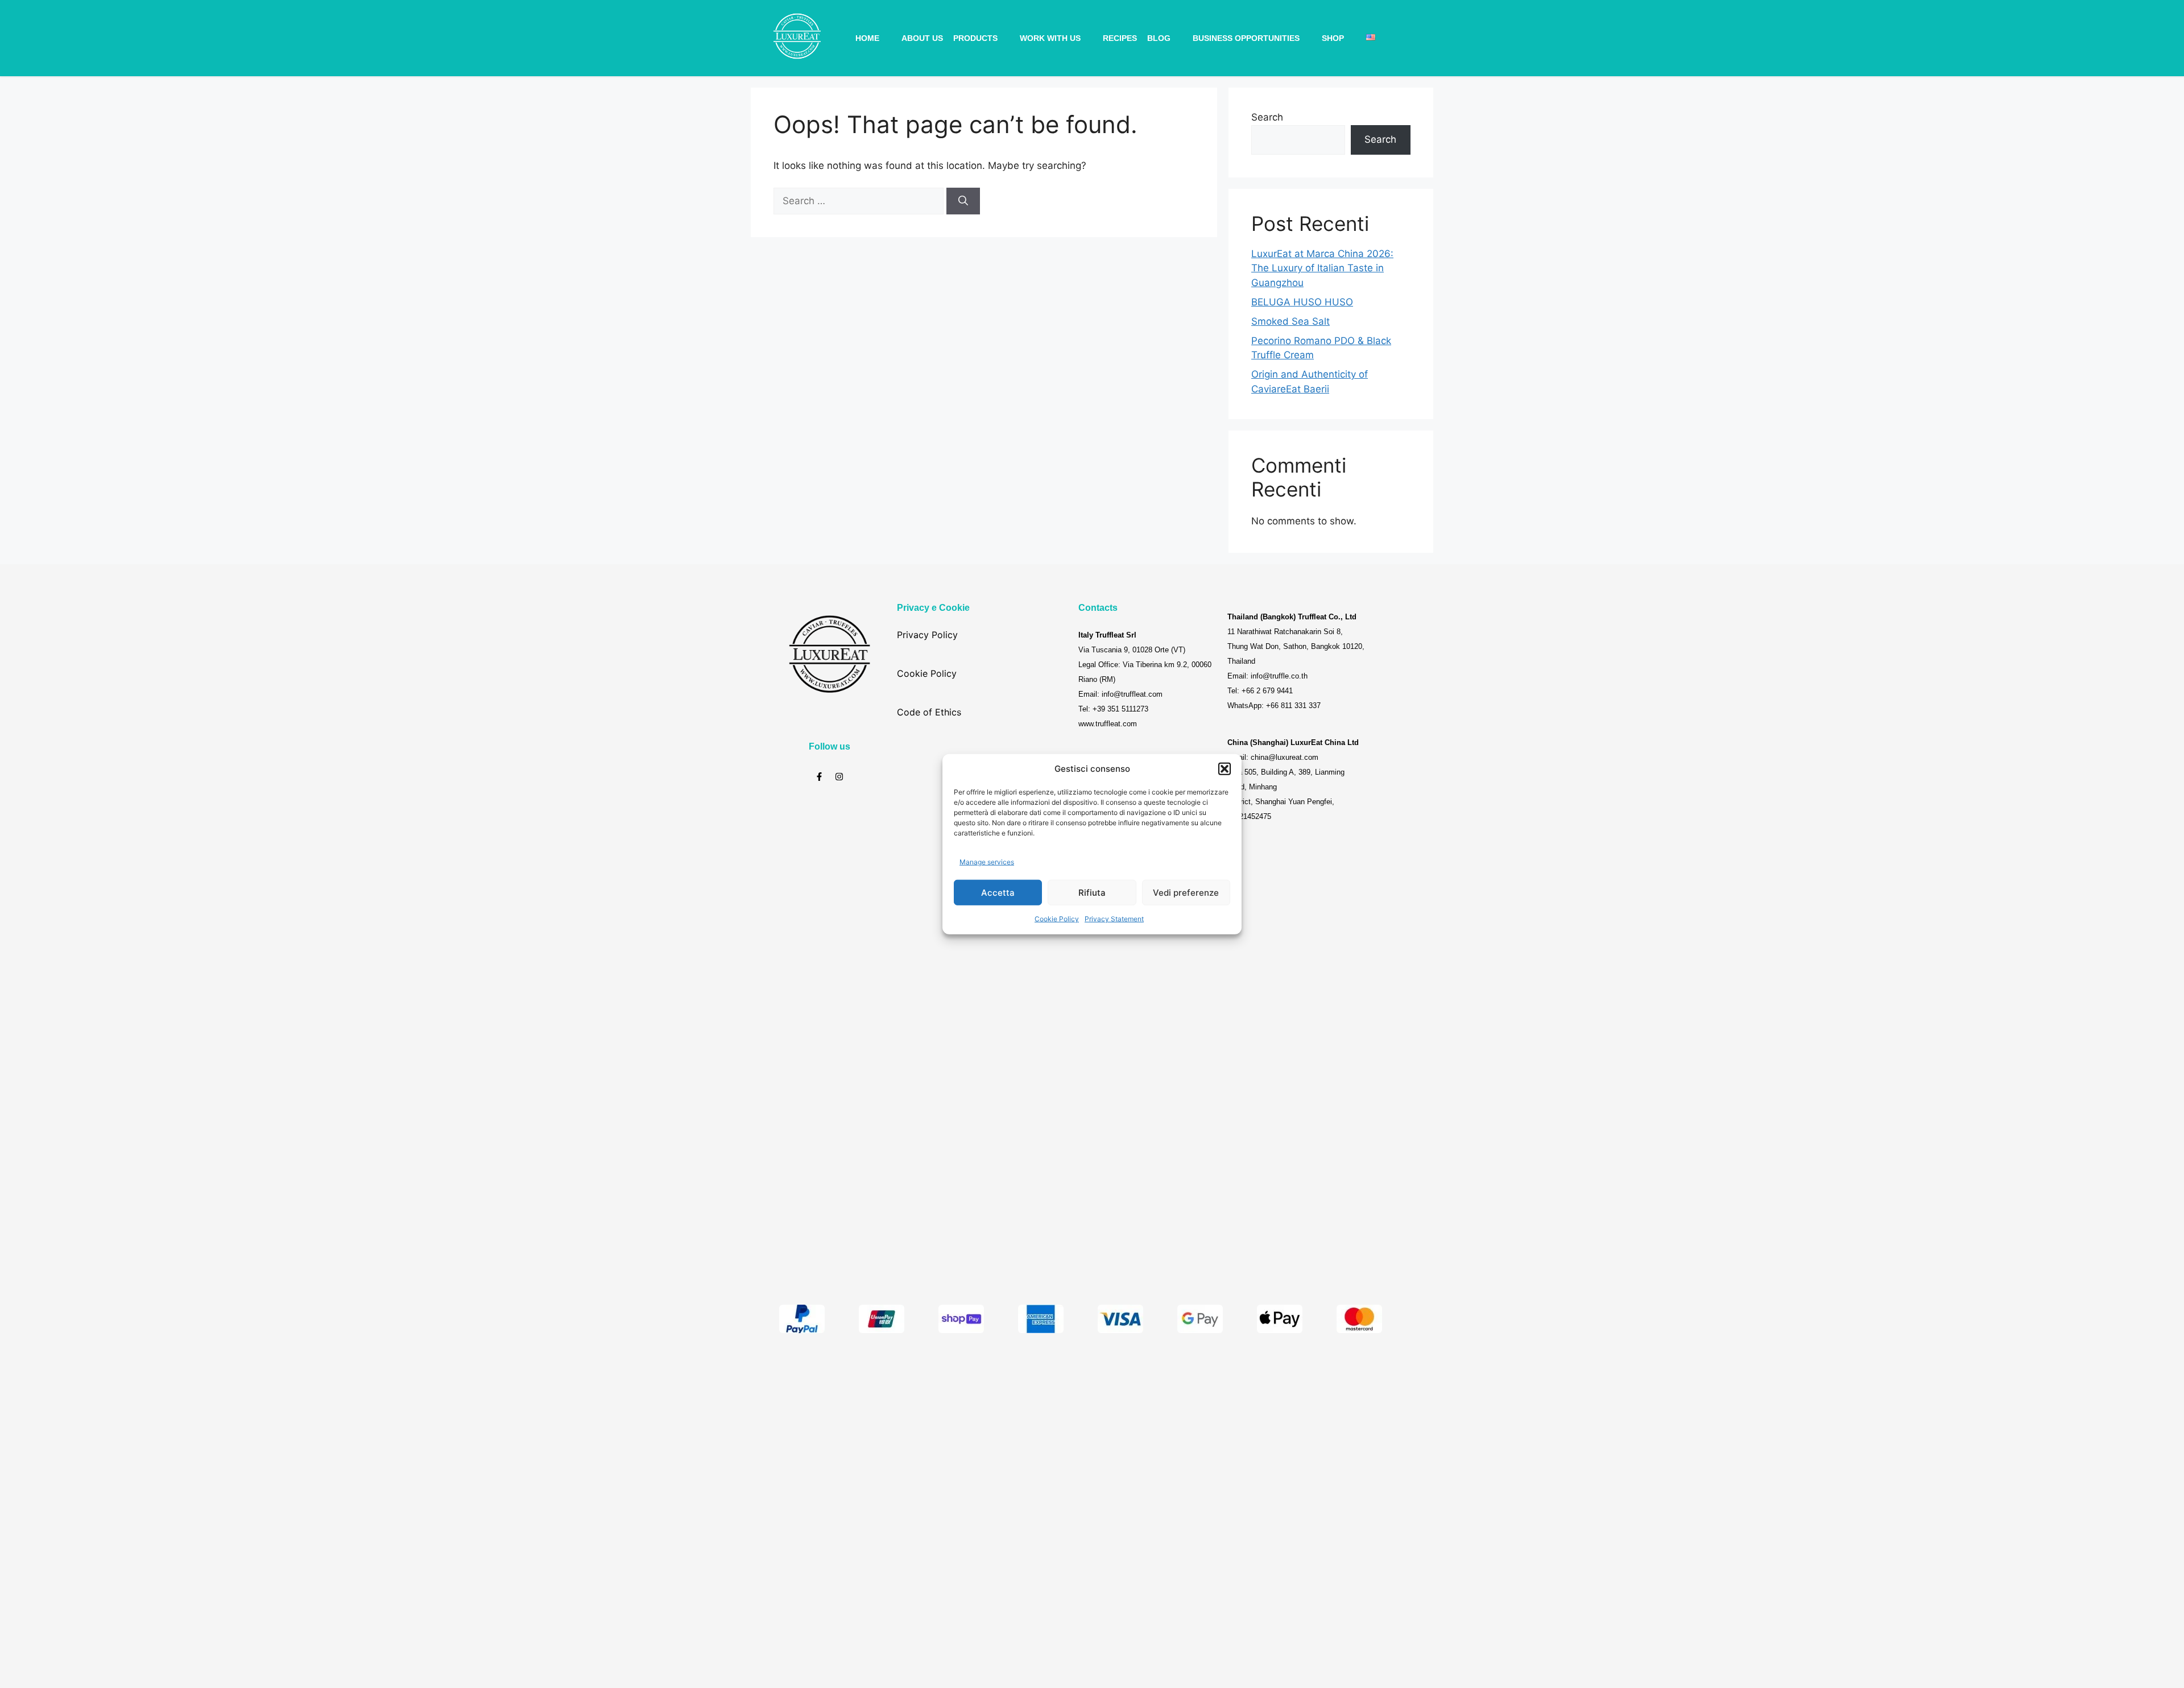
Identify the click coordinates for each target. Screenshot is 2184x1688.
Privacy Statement (1114, 919)
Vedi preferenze (1186, 892)
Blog (1159, 38)
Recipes (1120, 38)
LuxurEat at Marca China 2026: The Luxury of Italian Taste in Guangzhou (1322, 268)
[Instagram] (839, 777)
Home (867, 38)
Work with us (1050, 38)
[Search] (963, 201)
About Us (922, 38)
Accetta (998, 892)
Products (975, 38)
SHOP (1333, 38)
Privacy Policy (927, 635)
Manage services (987, 861)
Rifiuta (1092, 892)
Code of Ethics (929, 712)
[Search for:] (860, 201)
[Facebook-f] (819, 777)
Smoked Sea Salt (1290, 321)
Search (1267, 117)
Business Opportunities (1246, 38)
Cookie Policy (1057, 919)
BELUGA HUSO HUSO (1302, 302)
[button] (1225, 769)
